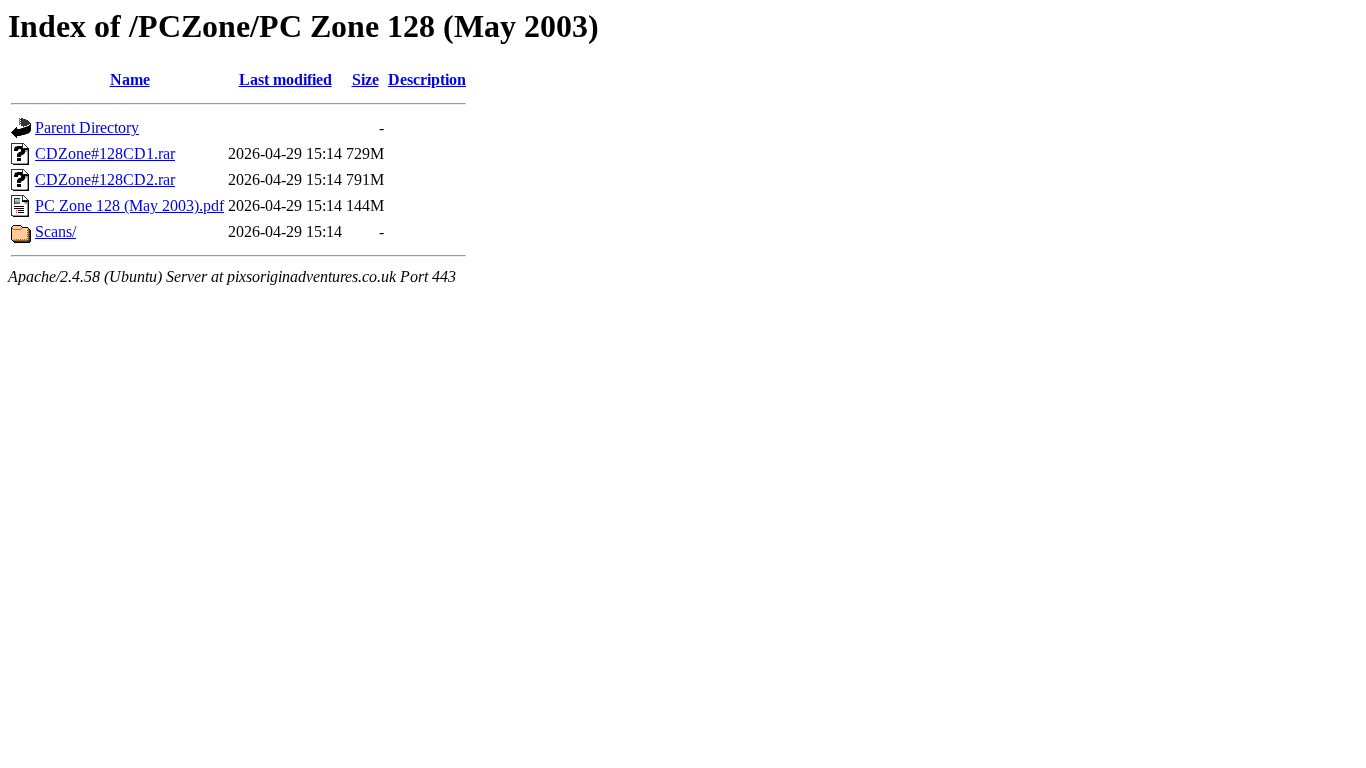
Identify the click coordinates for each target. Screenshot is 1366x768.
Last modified (285, 79)
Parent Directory (87, 127)
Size (365, 79)
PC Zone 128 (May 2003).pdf (129, 205)
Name (130, 79)
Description (427, 79)
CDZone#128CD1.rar (105, 153)
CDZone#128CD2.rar (105, 179)
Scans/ (55, 231)
